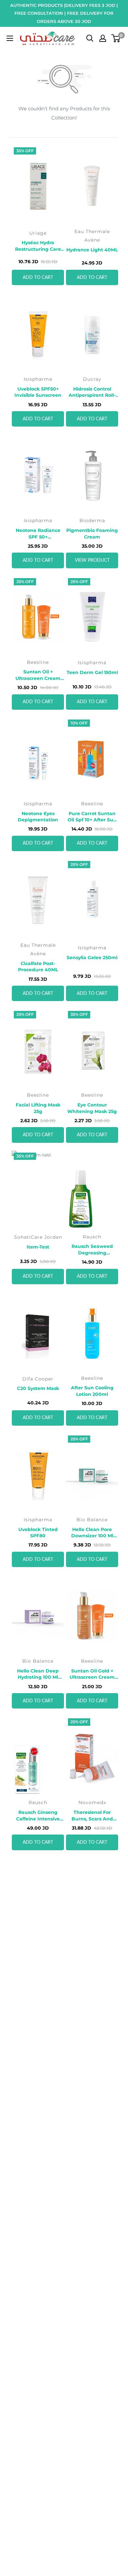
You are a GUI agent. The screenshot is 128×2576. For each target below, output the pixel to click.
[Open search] (90, 38)
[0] (116, 38)
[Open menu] (10, 38)
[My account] (103, 38)
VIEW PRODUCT (92, 560)
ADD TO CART (38, 278)
